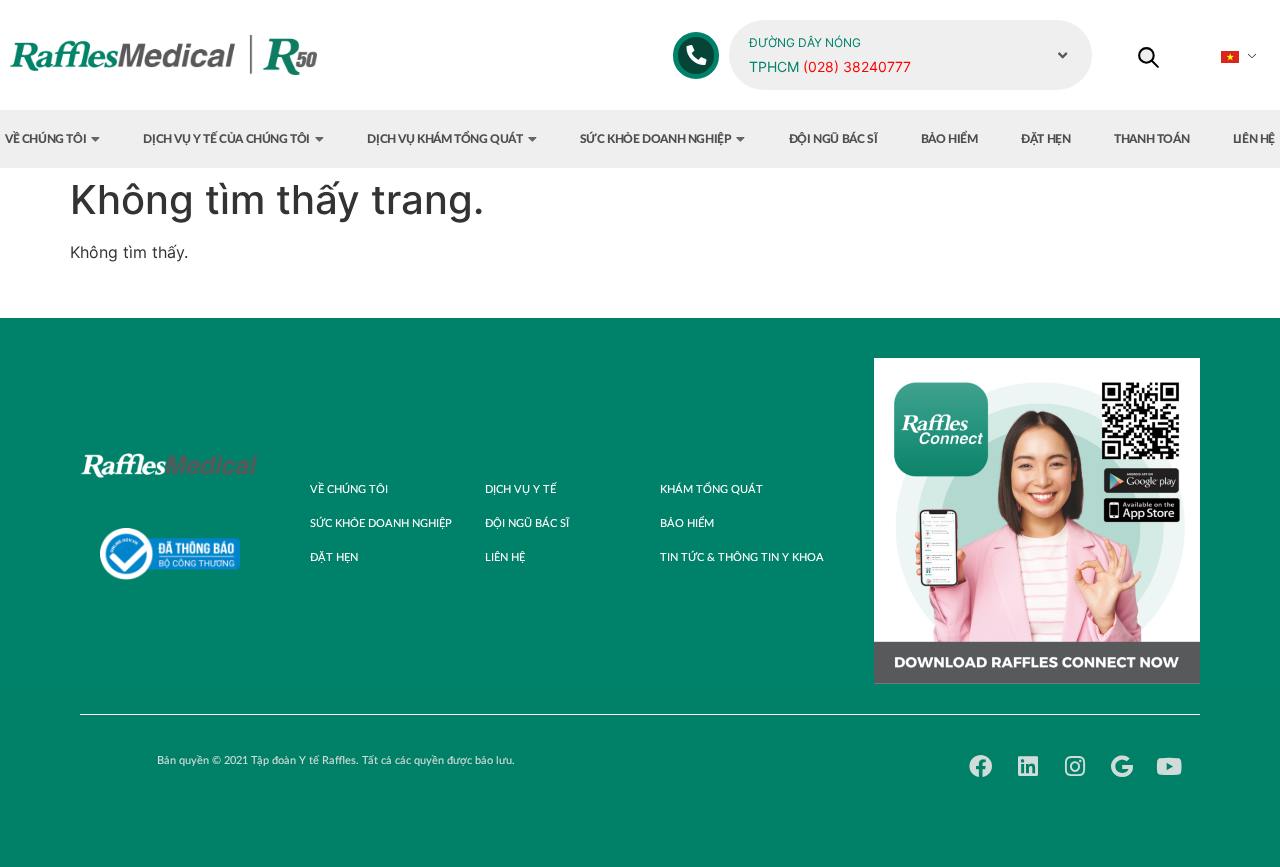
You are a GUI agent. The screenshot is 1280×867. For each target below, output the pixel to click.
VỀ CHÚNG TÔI (45, 139)
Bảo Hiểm (687, 523)
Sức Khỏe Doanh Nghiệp (381, 523)
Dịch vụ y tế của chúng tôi (226, 139)
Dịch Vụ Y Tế (520, 489)
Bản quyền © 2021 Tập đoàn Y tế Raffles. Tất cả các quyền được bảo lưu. (336, 760)
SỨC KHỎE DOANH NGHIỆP (656, 139)
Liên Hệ (505, 557)
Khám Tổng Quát (711, 489)
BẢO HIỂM (949, 139)
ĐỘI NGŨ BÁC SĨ (833, 139)
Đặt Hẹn (334, 557)
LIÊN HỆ (1254, 139)
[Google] (1121, 766)
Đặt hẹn (1045, 139)
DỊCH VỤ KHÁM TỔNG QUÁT (444, 139)
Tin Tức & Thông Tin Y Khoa (742, 557)
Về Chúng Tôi (349, 489)
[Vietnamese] (1241, 57)
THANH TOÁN (1151, 139)
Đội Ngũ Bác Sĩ (527, 523)
